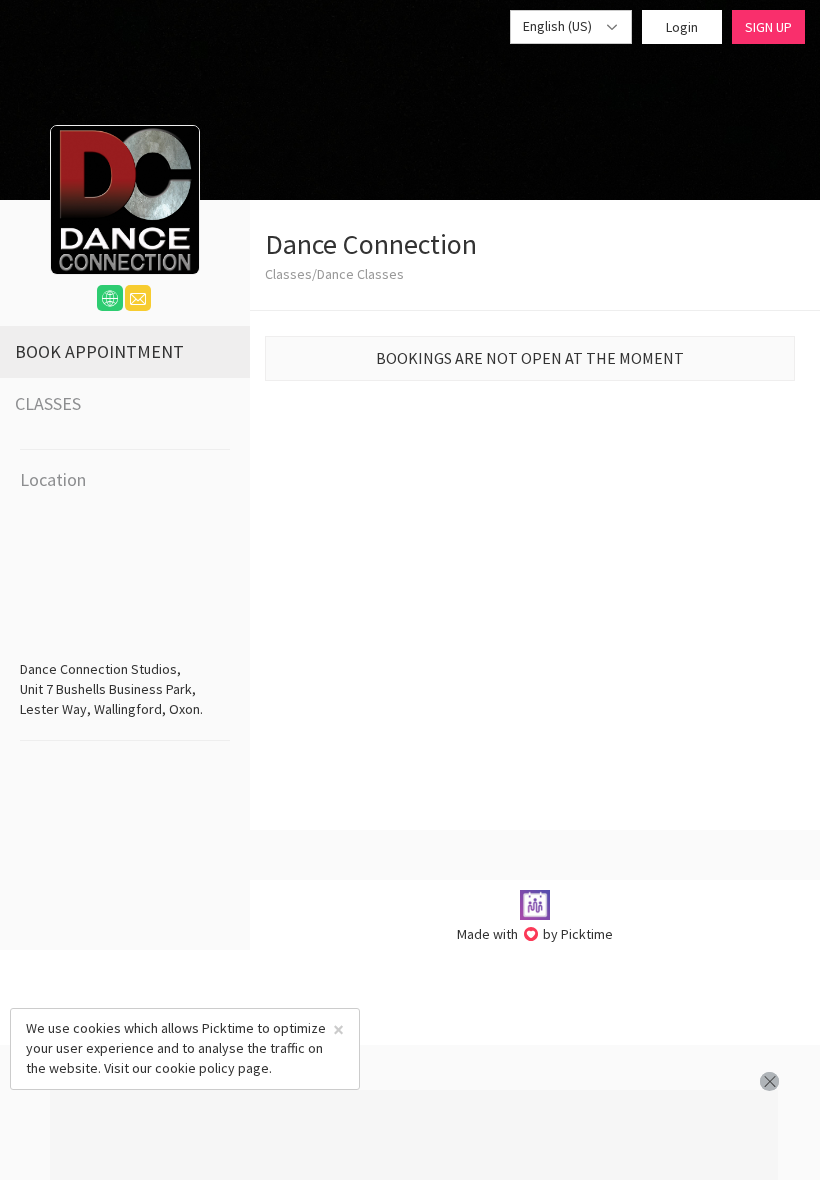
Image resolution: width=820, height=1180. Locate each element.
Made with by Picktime (535, 934)
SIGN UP (768, 27)
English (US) (559, 26)
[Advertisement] (414, 1135)
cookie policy (195, 1068)
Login (682, 27)
